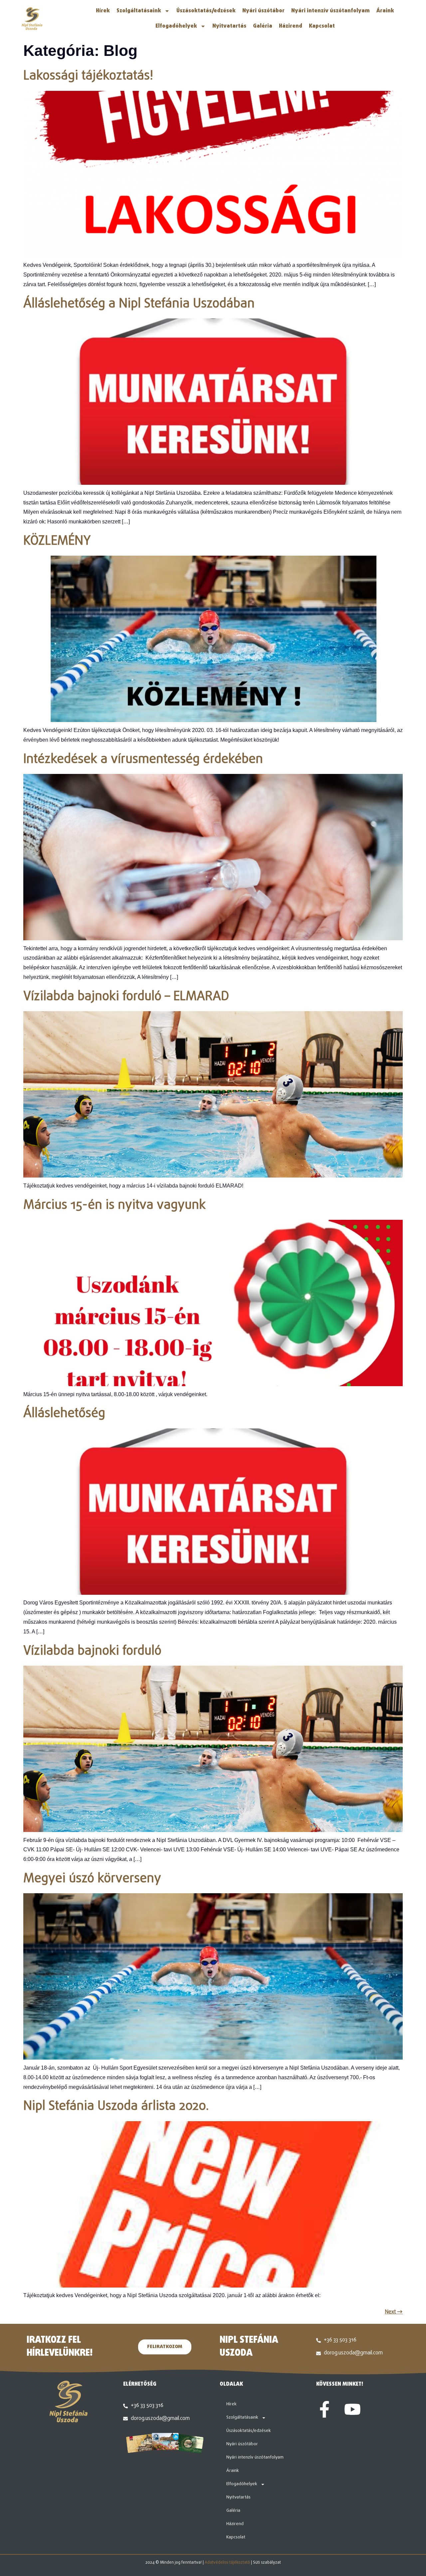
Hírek (103, 11)
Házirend (291, 26)
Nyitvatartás (229, 26)
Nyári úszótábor (263, 11)
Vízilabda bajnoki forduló (92, 1651)
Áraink (385, 11)
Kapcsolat (322, 26)
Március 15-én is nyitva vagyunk (114, 1205)
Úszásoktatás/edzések (206, 11)
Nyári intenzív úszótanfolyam (330, 11)
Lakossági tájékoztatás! (88, 76)
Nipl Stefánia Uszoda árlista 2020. (116, 2107)
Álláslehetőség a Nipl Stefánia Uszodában (139, 304)
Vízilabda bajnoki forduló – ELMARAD (126, 997)
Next (394, 2312)
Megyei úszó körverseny (92, 1879)
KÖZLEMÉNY (57, 541)
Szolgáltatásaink (139, 11)
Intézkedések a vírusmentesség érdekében (143, 760)
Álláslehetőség (64, 1414)
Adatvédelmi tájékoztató (227, 2563)
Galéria (263, 26)
